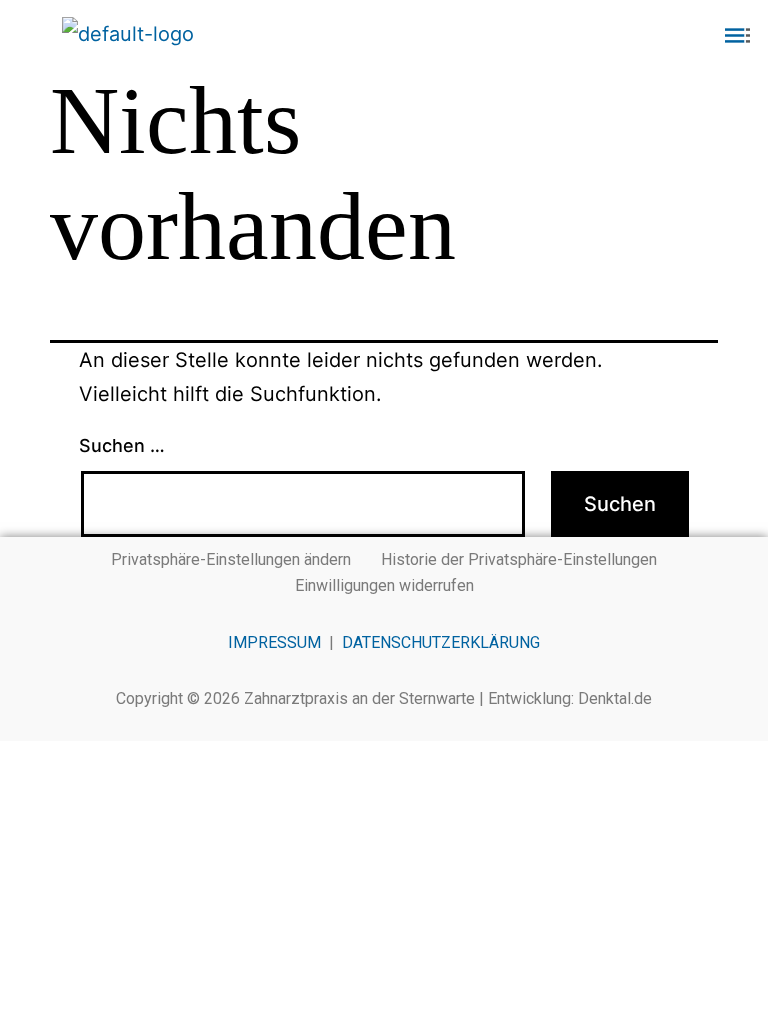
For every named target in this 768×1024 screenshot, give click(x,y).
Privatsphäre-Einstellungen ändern (231, 559)
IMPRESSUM (274, 642)
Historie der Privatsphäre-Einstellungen (519, 559)
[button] (640, 36)
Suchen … (122, 445)
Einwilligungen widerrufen (384, 585)
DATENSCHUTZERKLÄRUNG (441, 642)
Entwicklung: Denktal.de (570, 698)
